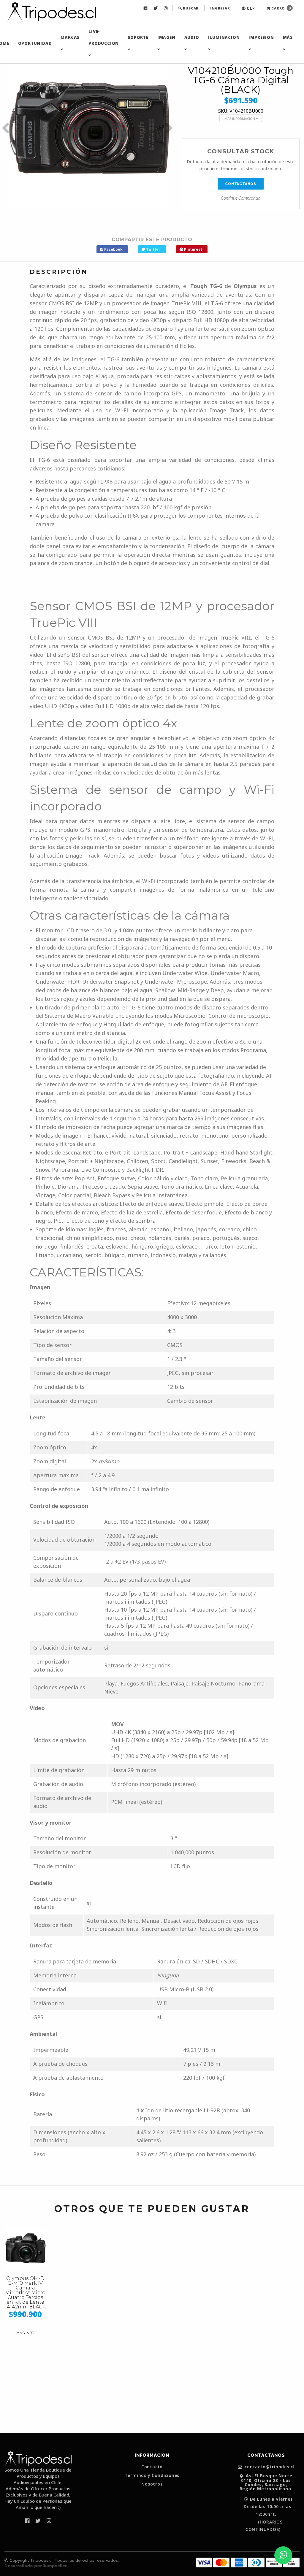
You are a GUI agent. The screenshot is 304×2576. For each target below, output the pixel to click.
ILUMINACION (224, 37)
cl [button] (249, 8)
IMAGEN (166, 37)
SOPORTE (138, 37)
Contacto (152, 2467)
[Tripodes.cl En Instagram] (166, 8)
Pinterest (193, 249)
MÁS (288, 37)
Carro (281, 8)
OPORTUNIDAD (35, 43)
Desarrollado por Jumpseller (36, 2566)
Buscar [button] (190, 8)
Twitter (153, 249)
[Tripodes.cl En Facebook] (146, 8)
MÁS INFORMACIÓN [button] (240, 119)
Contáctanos (241, 184)
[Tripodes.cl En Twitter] (156, 8)
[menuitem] (146, 8)
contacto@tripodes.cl (269, 2467)
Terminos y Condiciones (152, 2475)
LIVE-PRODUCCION (104, 37)
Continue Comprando (241, 198)
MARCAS (70, 37)
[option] (89, 128)
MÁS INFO (25, 2333)
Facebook (113, 249)
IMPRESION (261, 37)
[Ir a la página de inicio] (51, 12)
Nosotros (152, 2484)
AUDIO (192, 37)
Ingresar (220, 8)
